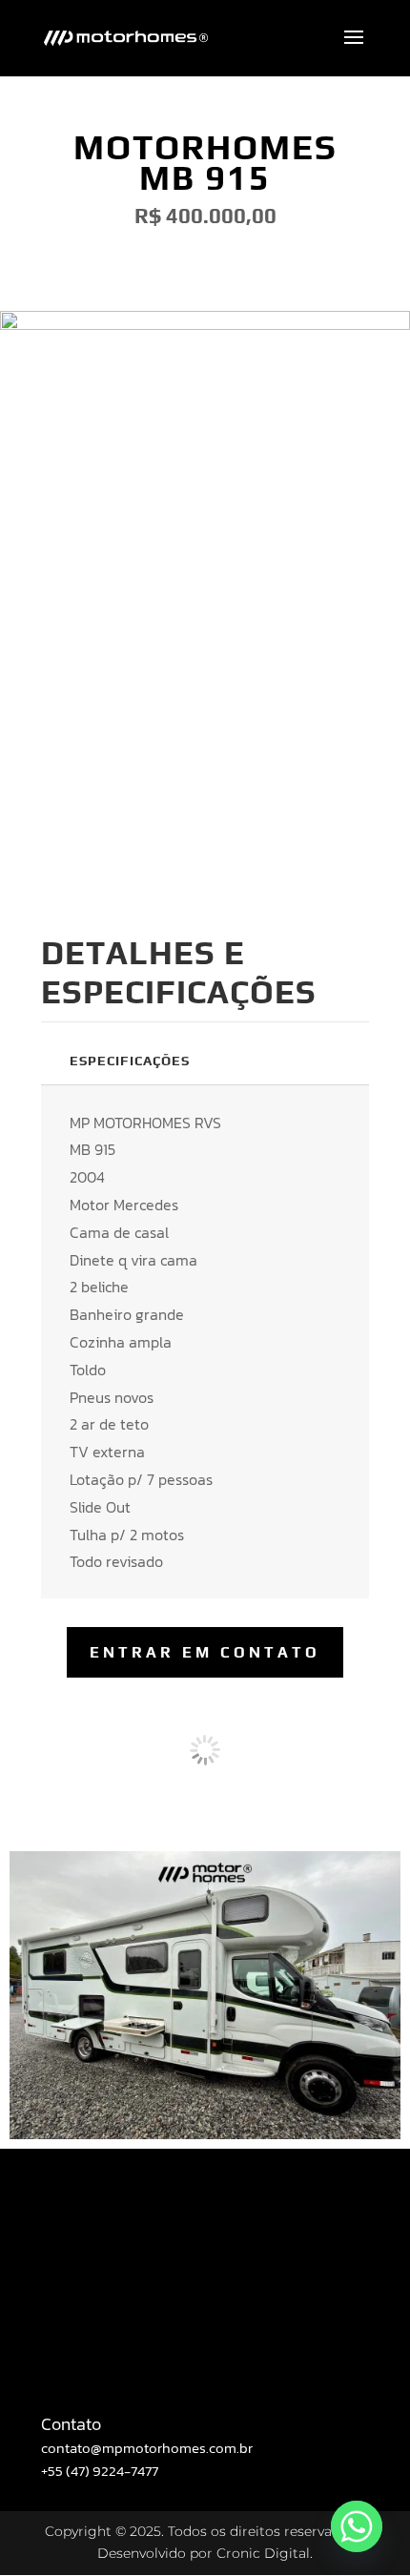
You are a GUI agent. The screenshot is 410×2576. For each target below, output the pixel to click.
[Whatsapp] (357, 2526)
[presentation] (64, 1750)
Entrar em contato (205, 1652)
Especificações (130, 1061)
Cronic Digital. (265, 2553)
